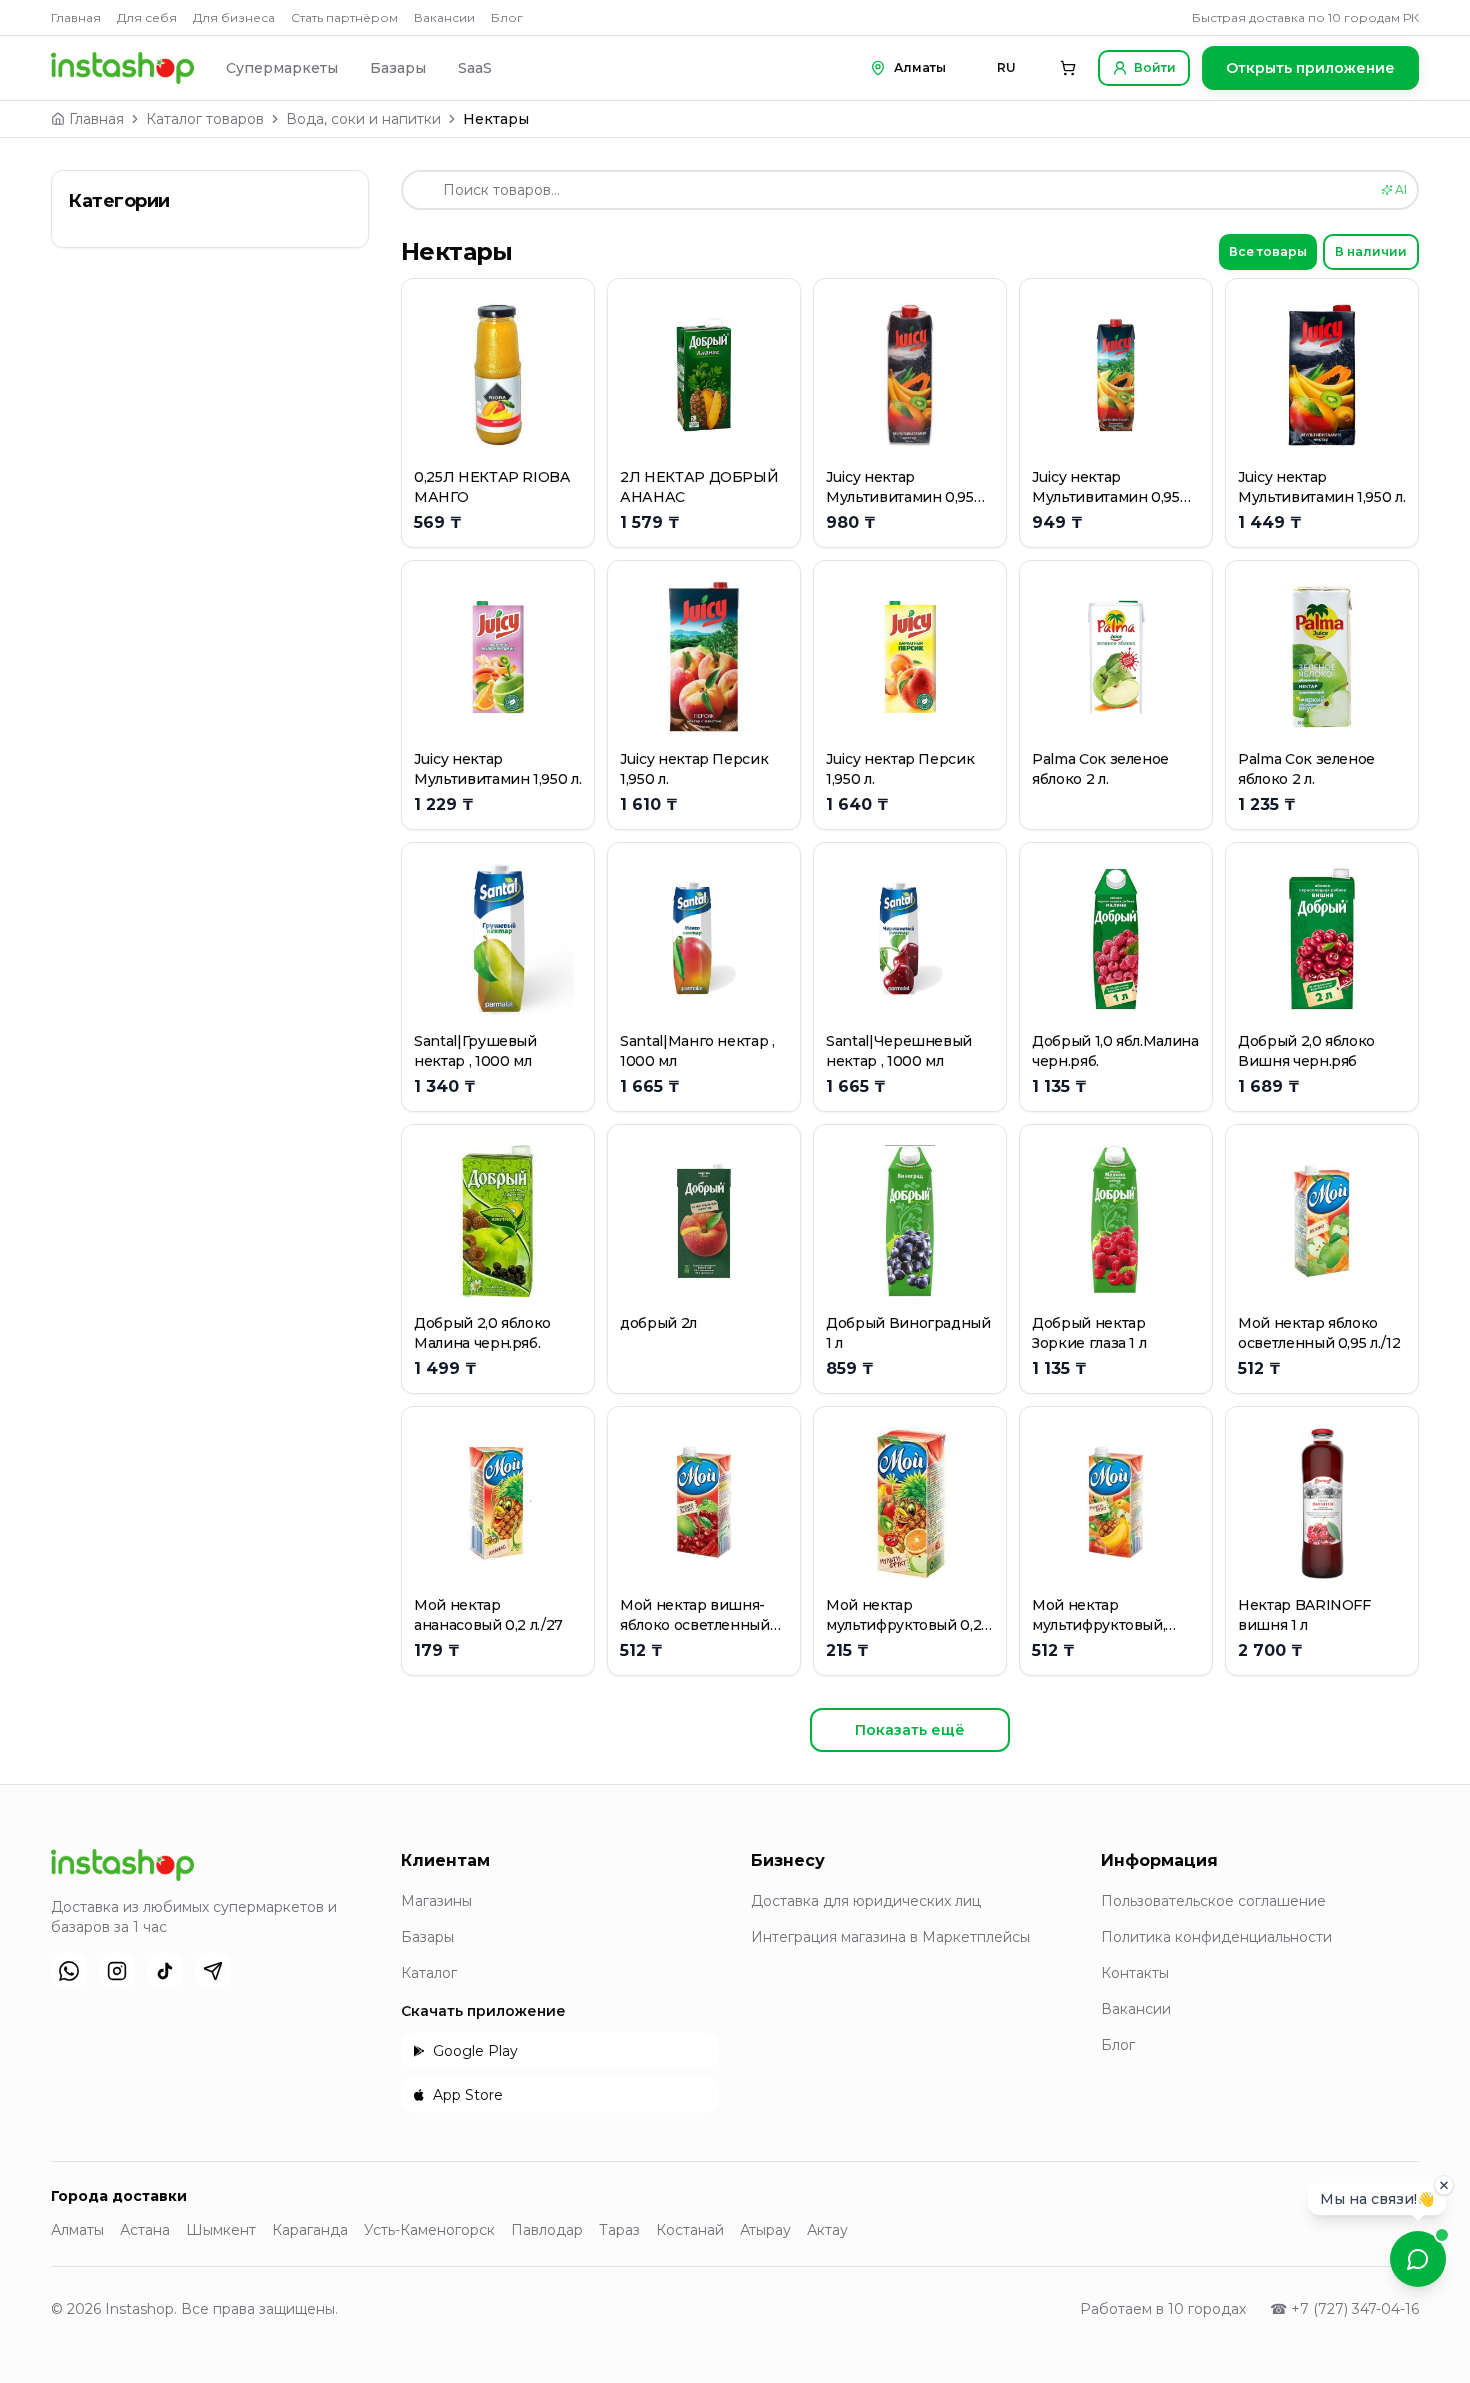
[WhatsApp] (69, 1971)
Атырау (765, 2230)
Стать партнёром (344, 17)
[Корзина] (1068, 68)
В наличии (1371, 251)
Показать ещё (910, 1730)
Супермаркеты (282, 68)
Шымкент (221, 2230)
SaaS (475, 68)
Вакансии (444, 17)
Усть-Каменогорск (429, 2230)
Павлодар (547, 2230)
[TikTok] (165, 1971)
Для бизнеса (234, 17)
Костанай (690, 2230)
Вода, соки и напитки (363, 119)
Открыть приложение (1310, 68)
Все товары (1268, 251)
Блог (507, 17)
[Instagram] (117, 1971)
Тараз (619, 2230)
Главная (76, 17)
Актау (827, 2230)
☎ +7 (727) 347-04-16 (1344, 2309)
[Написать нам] (1418, 2259)
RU (1006, 67)
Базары (398, 68)
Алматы (77, 2230)
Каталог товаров (205, 119)
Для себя (147, 17)
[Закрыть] (1444, 2190)
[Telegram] (213, 1971)
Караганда (310, 2230)
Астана (145, 2230)
